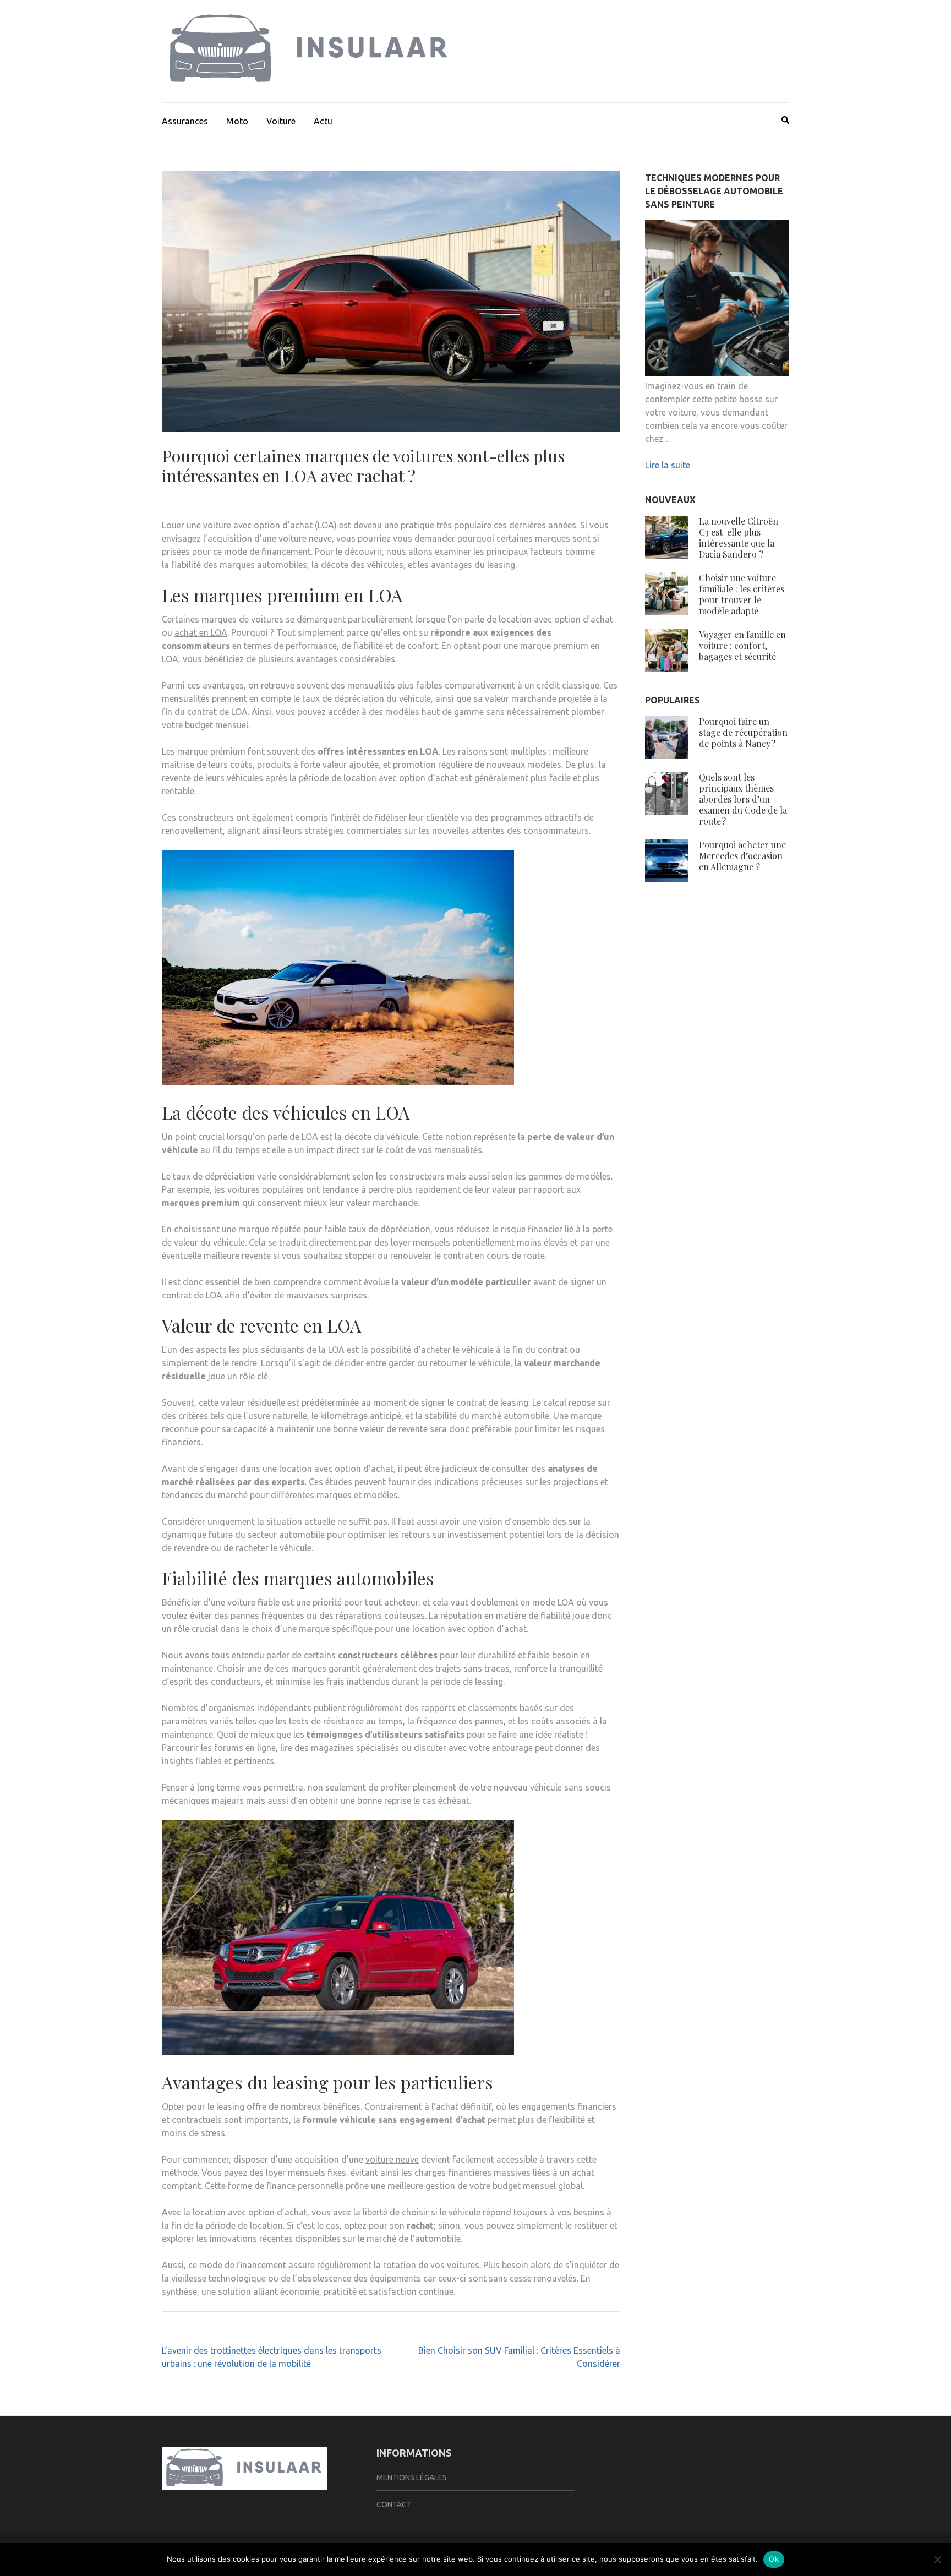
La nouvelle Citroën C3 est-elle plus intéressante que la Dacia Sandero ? (739, 537)
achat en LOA (201, 632)
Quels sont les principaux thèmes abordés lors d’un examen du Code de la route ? (743, 799)
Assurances (185, 121)
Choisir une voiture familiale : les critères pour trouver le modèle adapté (742, 594)
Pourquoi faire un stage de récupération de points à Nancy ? (743, 732)
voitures (463, 2265)
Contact (394, 2504)
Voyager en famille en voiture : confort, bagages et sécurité (742, 645)
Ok (774, 2559)
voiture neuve (392, 2159)
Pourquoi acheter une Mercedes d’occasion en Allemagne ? (742, 856)
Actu (323, 121)
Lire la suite (668, 465)
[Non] (937, 2559)
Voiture (281, 121)
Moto (237, 121)
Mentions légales (412, 2477)
